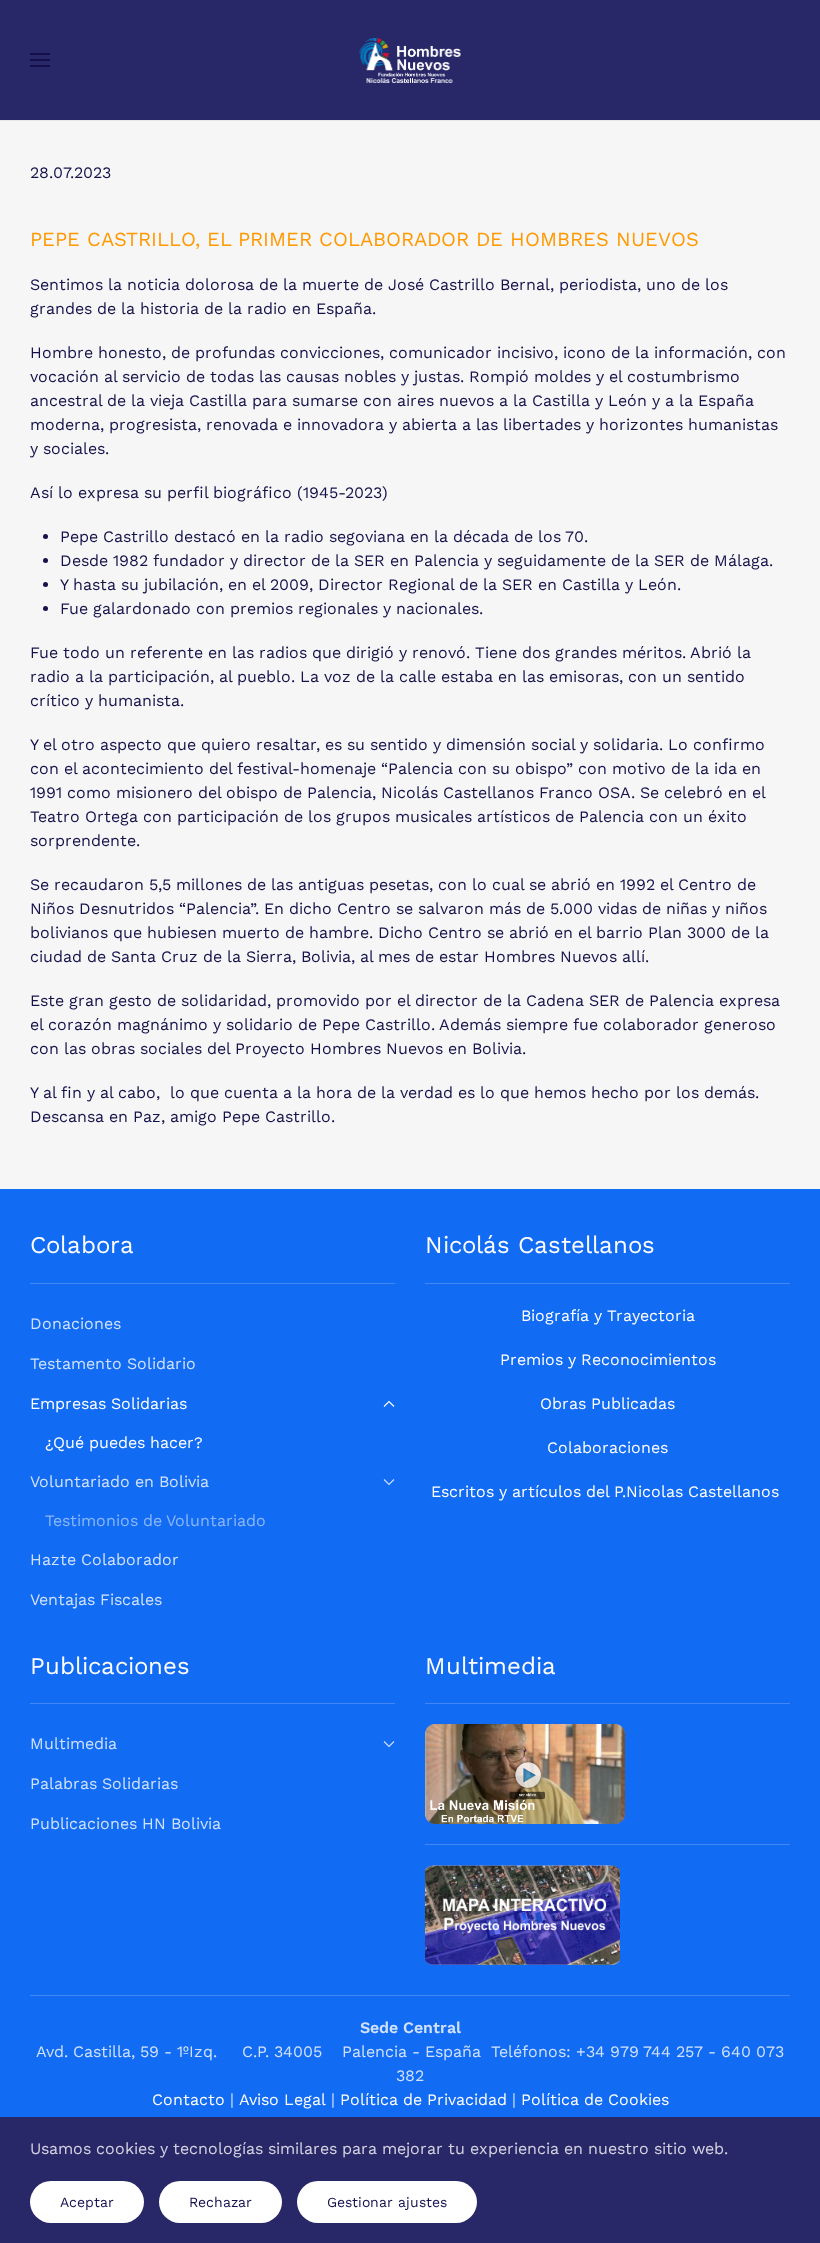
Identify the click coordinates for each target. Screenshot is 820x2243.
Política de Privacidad (423, 2099)
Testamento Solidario (113, 1363)
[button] (40, 60)
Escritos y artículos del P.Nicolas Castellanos (605, 1491)
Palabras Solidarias (104, 1783)
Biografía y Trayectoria (608, 1315)
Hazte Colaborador (104, 1559)
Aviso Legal (282, 2099)
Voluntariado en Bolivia (119, 1481)
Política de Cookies (595, 2099)
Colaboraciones (607, 1447)
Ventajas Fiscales (96, 1599)
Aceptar (87, 2202)
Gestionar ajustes (387, 2202)
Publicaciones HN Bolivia (125, 1823)
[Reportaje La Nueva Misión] (525, 1772)
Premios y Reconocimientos (608, 1359)
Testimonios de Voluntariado (155, 1520)
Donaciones (75, 1323)
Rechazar (220, 2202)
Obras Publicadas (607, 1403)
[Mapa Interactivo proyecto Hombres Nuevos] (522, 1913)
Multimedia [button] (73, 1743)
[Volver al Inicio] (410, 60)
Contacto (188, 2099)
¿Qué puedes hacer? (124, 1442)
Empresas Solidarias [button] (108, 1403)
